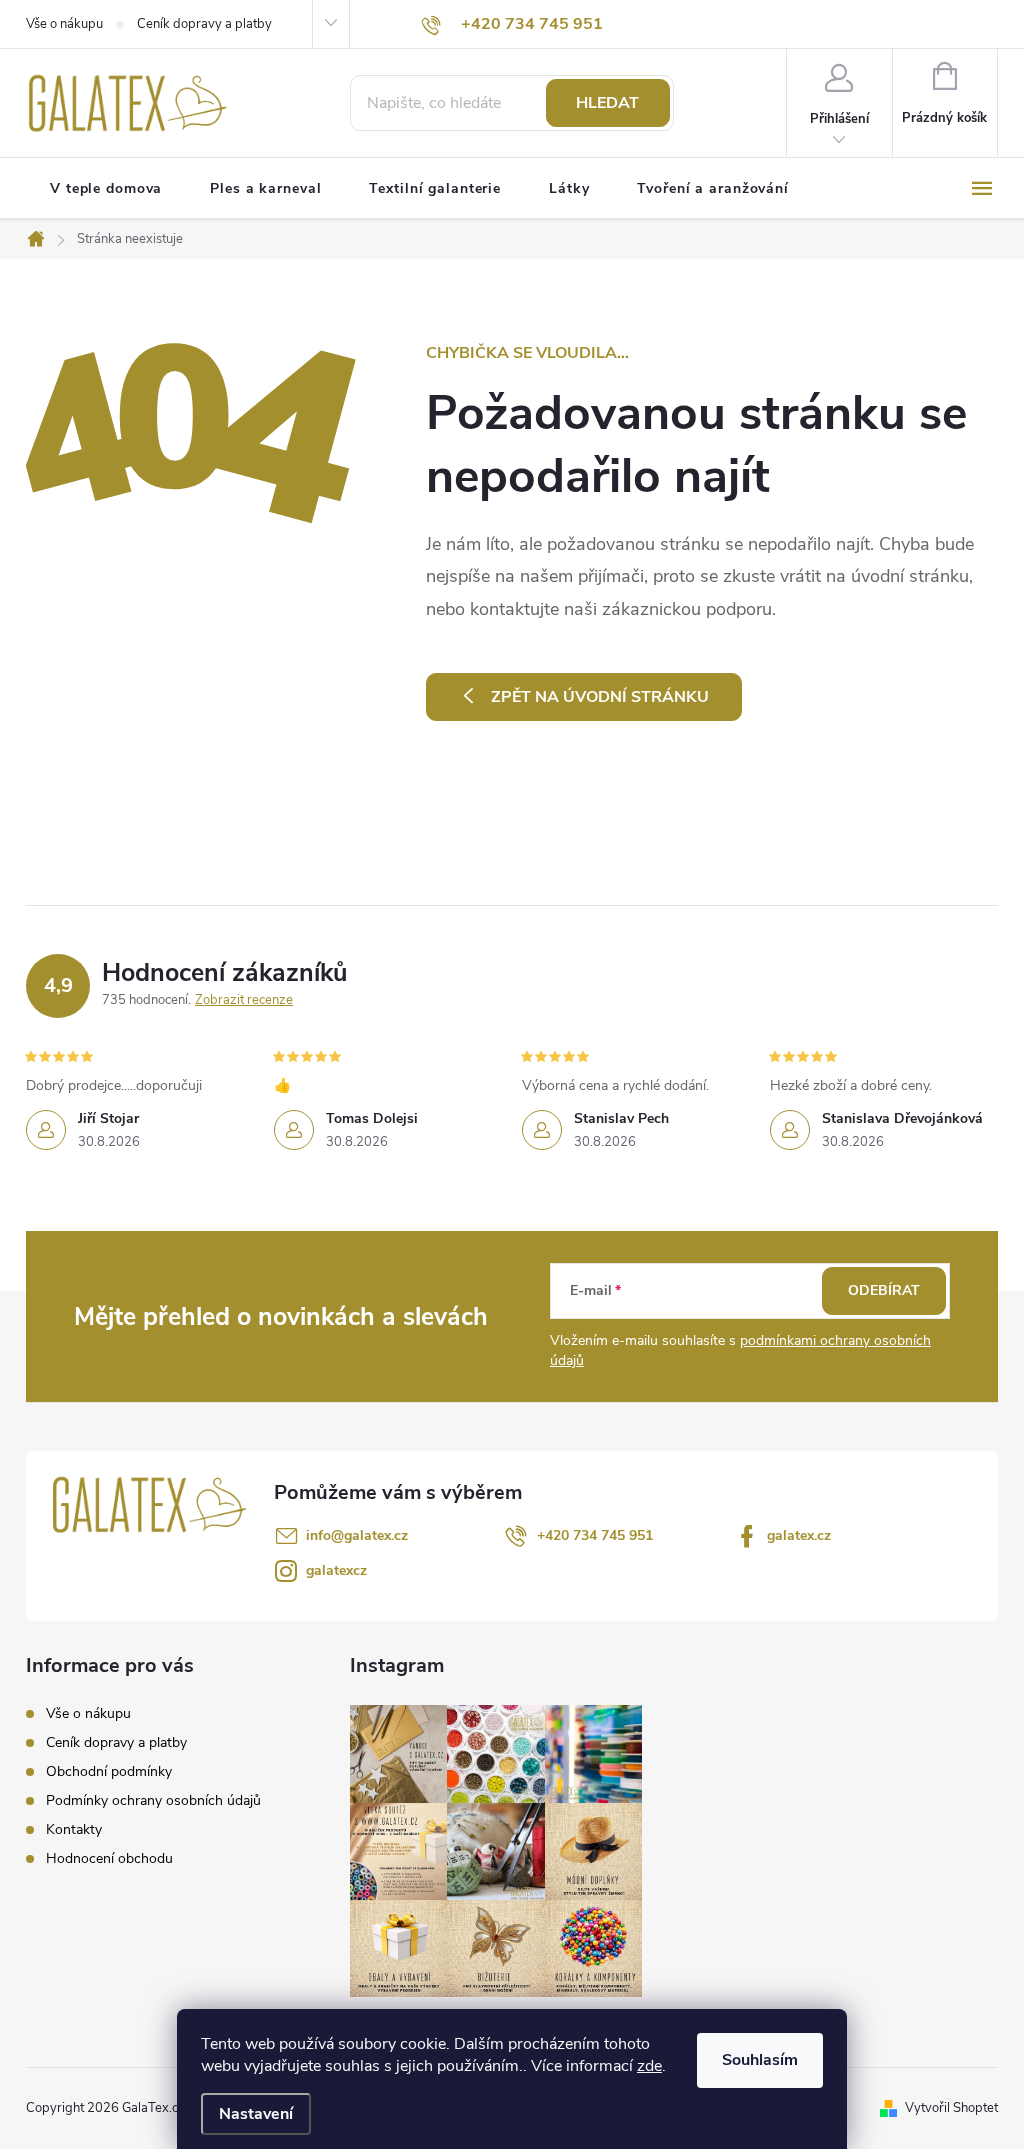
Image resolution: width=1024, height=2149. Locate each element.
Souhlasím (760, 2060)
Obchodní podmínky (109, 1771)
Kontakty (74, 1829)
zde (649, 2066)
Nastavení (256, 2114)
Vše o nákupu (64, 24)
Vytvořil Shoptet (951, 2108)
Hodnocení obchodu (109, 1858)
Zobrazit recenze (244, 1000)
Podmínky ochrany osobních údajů (153, 1800)
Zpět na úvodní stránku (600, 697)
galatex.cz (799, 1535)
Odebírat (884, 1290)
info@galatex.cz (357, 1535)
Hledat (607, 103)
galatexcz (336, 1570)
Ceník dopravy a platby (204, 24)
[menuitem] (106, 189)
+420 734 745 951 (595, 1535)
